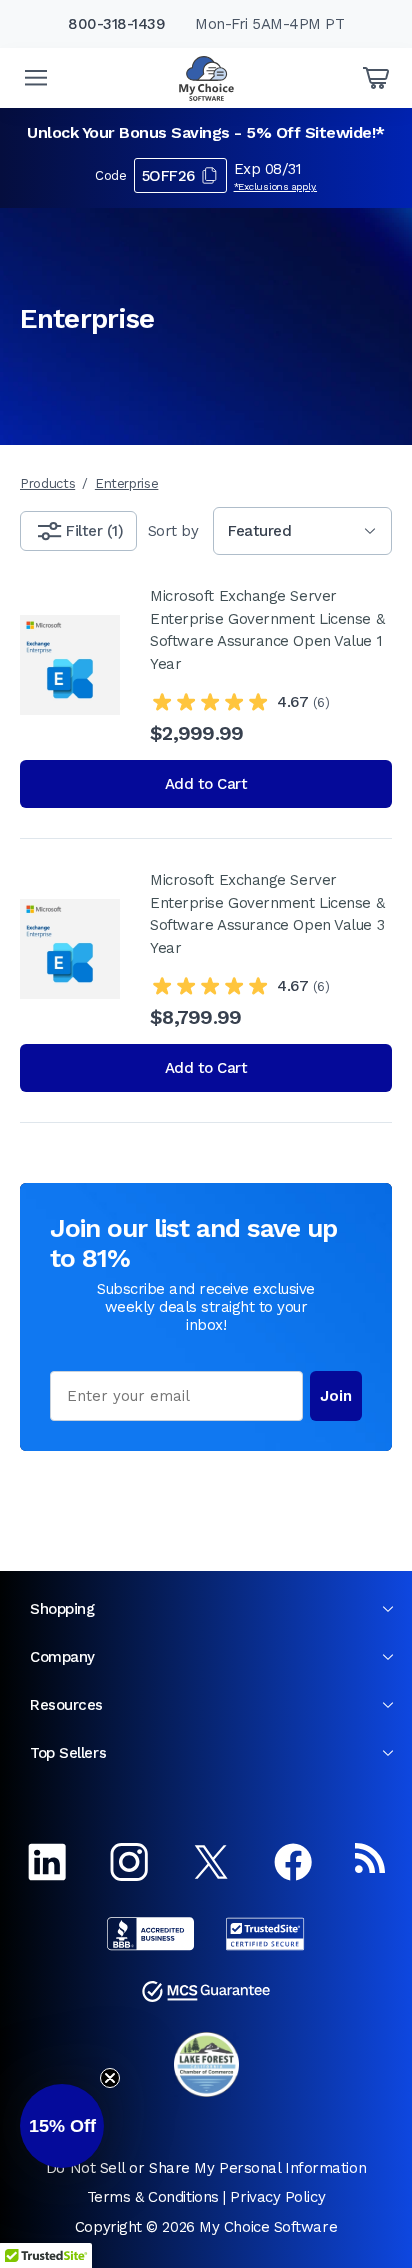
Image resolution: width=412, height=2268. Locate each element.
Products (47, 483)
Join (336, 1396)
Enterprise (127, 483)
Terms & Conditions (153, 2197)
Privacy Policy (277, 2197)
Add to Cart (206, 784)
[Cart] (376, 78)
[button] (62, 2126)
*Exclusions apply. (276, 186)
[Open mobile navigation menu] (36, 78)
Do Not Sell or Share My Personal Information (206, 2168)
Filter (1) (94, 531)
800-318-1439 (116, 24)
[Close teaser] (110, 2078)
